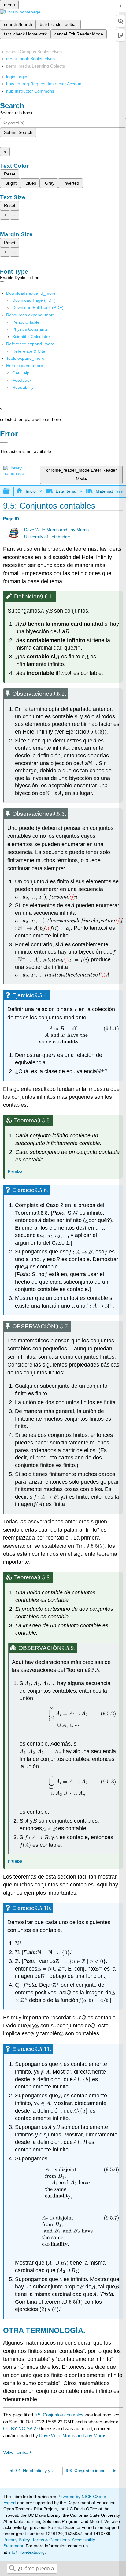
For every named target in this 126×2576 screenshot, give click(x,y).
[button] (22, 380)
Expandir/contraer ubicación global (120, 489)
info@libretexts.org (26, 2552)
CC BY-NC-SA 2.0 (21, 2429)
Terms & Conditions (51, 2540)
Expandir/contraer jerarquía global (10, 491)
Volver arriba (15, 2452)
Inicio (31, 491)
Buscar (12, 2569)
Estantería (66, 491)
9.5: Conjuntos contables (59, 2415)
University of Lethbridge (47, 537)
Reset (10, 174)
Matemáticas (108, 491)
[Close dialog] (4, 443)
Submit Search (18, 132)
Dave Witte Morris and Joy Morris (56, 530)
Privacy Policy (17, 2540)
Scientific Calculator (31, 337)
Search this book (16, 113)
